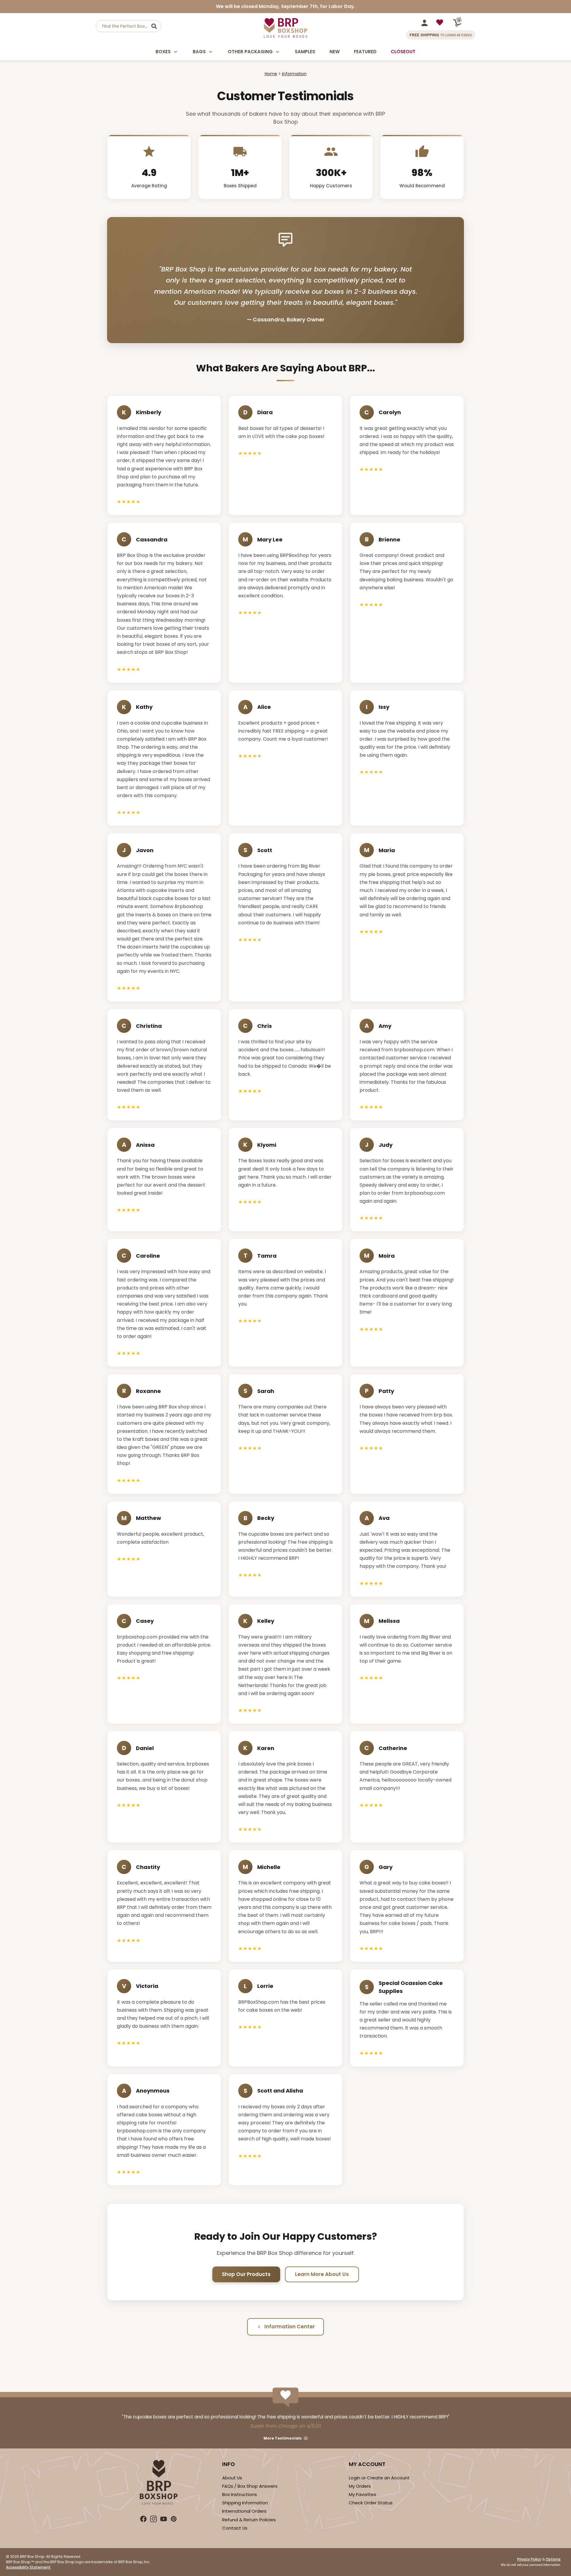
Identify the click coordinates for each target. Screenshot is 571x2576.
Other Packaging (250, 52)
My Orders (360, 2486)
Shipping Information (245, 2503)
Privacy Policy (529, 2559)
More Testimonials (283, 2438)
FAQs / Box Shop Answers (250, 2486)
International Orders (244, 2511)
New (335, 52)
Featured (365, 52)
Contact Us (235, 2528)
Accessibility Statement (28, 2567)
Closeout (403, 52)
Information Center (290, 2327)
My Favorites (363, 2494)
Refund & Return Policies (249, 2520)
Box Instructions (240, 2494)
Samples (305, 52)
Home (271, 74)
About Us (232, 2478)
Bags (199, 52)
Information (294, 74)
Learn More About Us (322, 2274)
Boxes (163, 52)
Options (553, 2559)
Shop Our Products (246, 2274)
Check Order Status (371, 2503)
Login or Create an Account (379, 2478)
